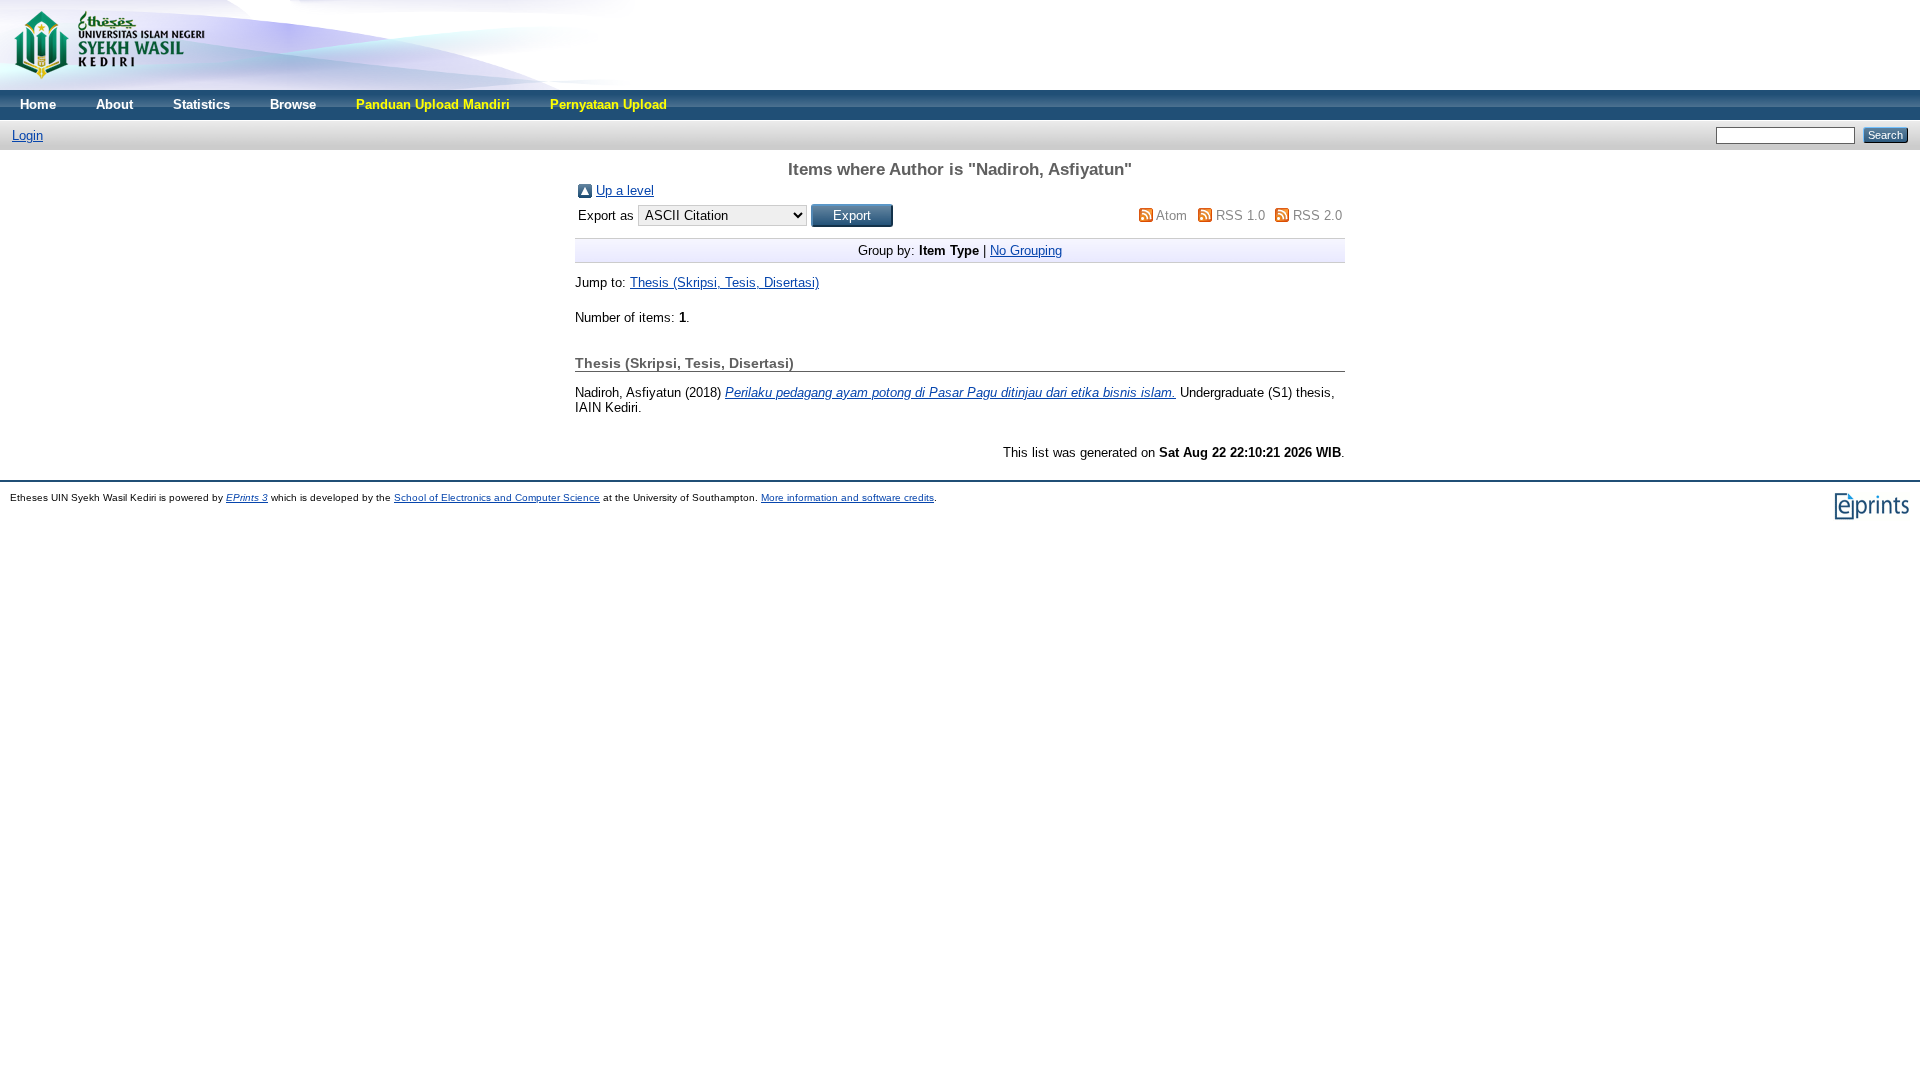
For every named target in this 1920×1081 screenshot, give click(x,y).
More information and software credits (847, 497)
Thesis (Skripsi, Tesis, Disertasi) (724, 282)
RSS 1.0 (1240, 215)
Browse (293, 104)
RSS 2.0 (1317, 215)
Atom (1171, 215)
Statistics (201, 104)
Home (38, 104)
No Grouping (1026, 250)
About (114, 104)
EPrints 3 (247, 497)
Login (27, 135)
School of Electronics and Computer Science (497, 497)
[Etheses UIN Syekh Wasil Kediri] (109, 85)
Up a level (625, 190)
